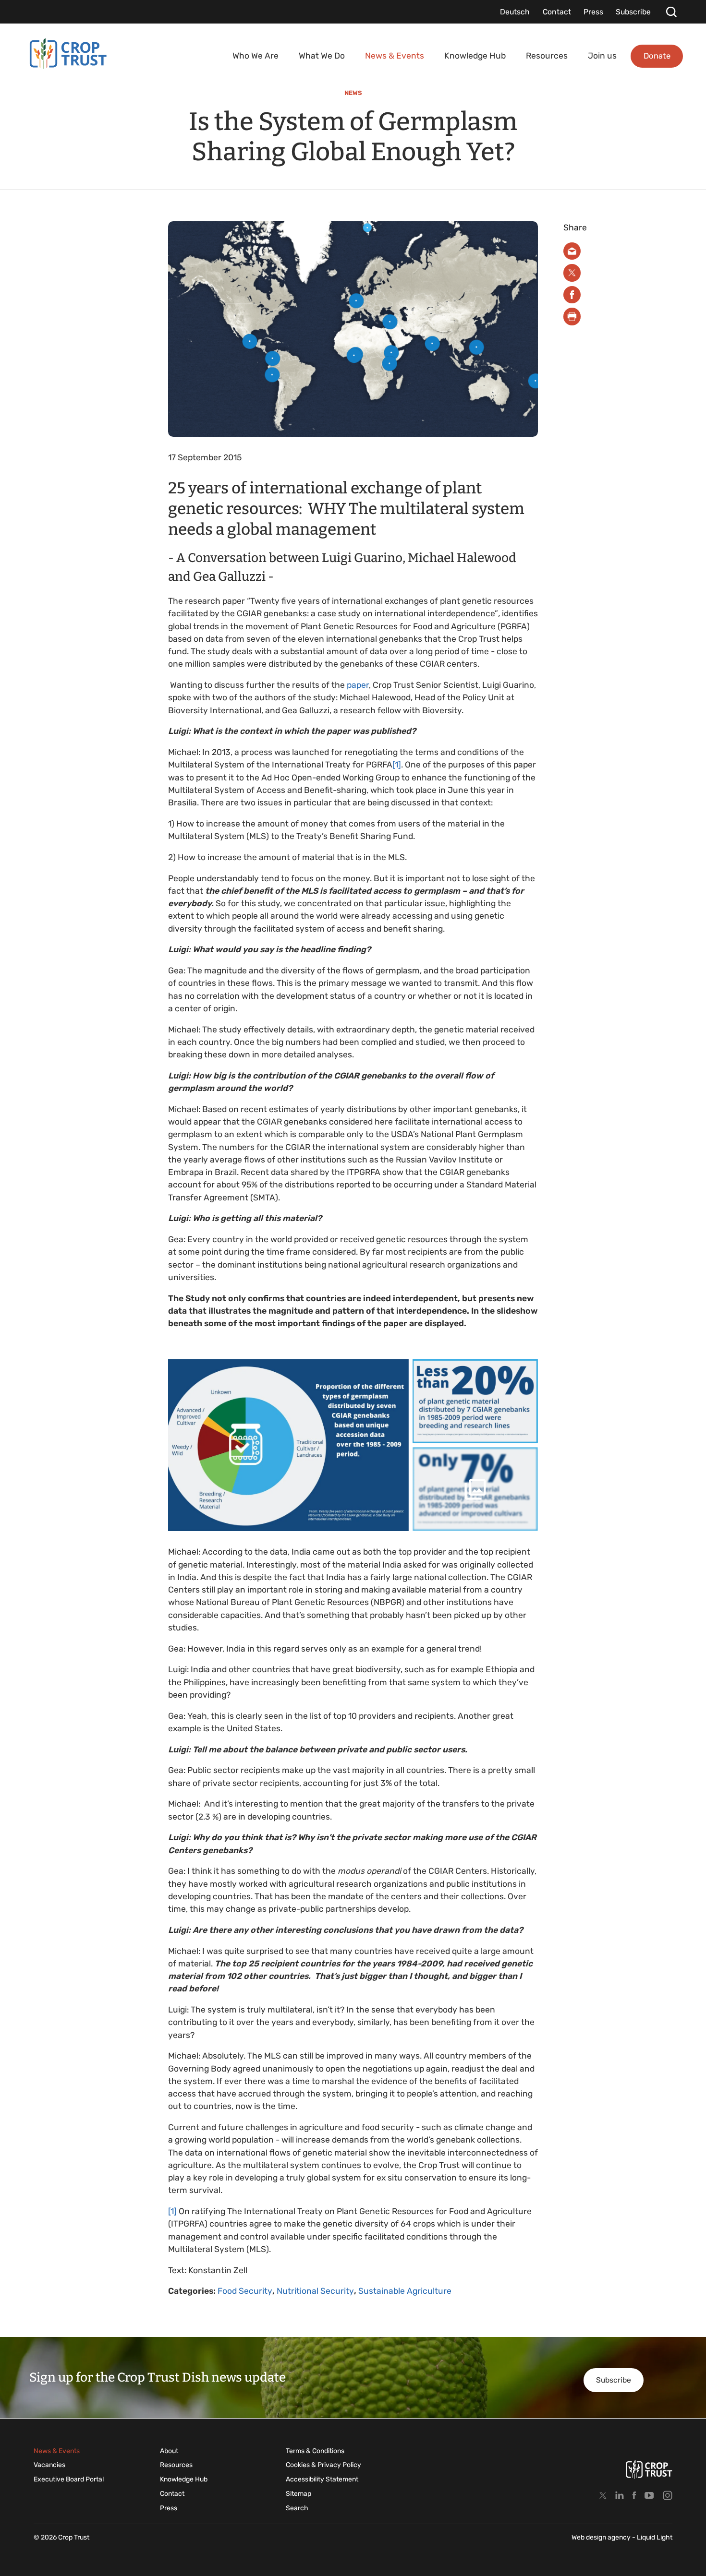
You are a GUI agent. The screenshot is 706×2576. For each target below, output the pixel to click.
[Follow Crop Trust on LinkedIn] (620, 2495)
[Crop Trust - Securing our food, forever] (68, 54)
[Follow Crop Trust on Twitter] (603, 2495)
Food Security (245, 2291)
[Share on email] (572, 251)
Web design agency (602, 2537)
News (353, 93)
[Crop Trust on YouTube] (649, 2495)
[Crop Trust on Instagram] (668, 2495)
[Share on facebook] (572, 295)
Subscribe (614, 2380)
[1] (397, 765)
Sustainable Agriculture (405, 2291)
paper (358, 685)
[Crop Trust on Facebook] (634, 2495)
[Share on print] (572, 317)
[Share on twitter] (572, 273)
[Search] (671, 12)
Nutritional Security (315, 2291)
